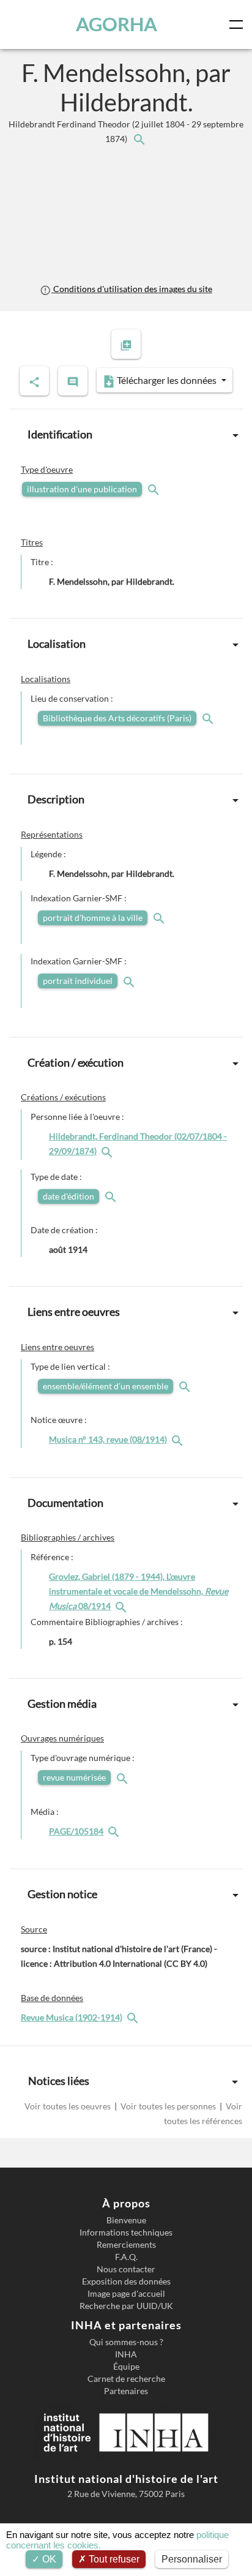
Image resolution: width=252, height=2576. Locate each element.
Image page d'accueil (126, 2294)
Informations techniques (126, 2232)
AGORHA (117, 24)
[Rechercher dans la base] (134, 2017)
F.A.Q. (126, 2257)
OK (48, 2559)
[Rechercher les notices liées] (139, 139)
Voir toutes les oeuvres (69, 2106)
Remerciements (126, 2245)
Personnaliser (192, 2559)
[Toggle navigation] (239, 24)
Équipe (126, 2367)
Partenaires (126, 2391)
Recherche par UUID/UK (126, 2306)
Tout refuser (113, 2559)
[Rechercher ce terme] (155, 489)
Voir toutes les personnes (168, 2106)
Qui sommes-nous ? (126, 2342)
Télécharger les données (167, 380)
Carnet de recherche (126, 2379)
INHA (126, 2354)
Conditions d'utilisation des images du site (132, 289)
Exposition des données (126, 2281)
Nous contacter (126, 2269)
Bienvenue (126, 2220)
